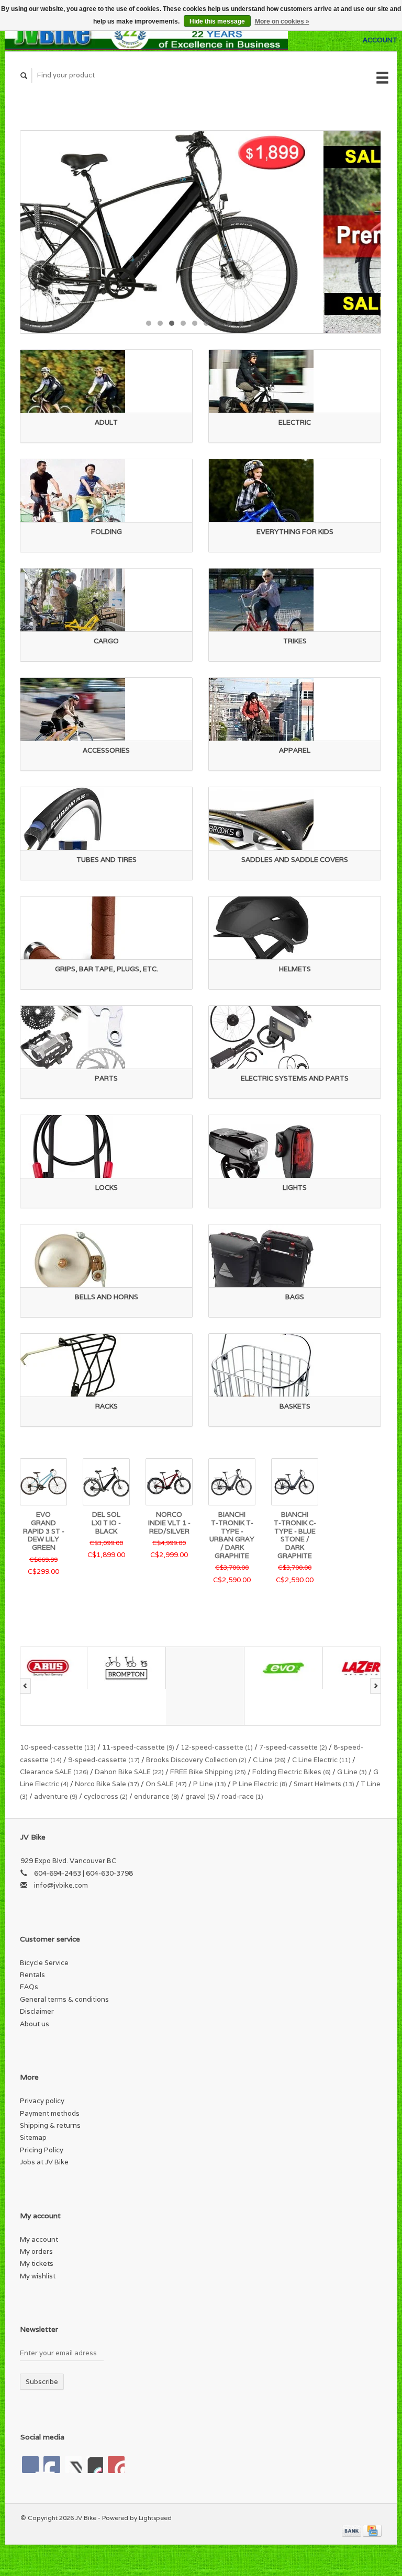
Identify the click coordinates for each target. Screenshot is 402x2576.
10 (252, 323)
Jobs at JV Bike (44, 2162)
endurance (157, 1796)
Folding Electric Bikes (292, 1772)
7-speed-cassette (293, 1747)
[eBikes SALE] (200, 232)
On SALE (166, 1784)
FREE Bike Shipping (208, 1772)
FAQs (29, 1987)
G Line (352, 1772)
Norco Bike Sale (107, 1784)
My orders (36, 2251)
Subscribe (42, 2382)
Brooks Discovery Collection (196, 1760)
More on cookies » (282, 21)
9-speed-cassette (104, 1760)
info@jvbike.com (61, 1885)
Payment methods (50, 2113)
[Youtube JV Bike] (95, 2465)
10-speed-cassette (58, 1747)
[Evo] (217, 1668)
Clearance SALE (54, 1772)
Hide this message (217, 21)
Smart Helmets (324, 1784)
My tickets (37, 2263)
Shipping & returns (50, 2125)
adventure (56, 1796)
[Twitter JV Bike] (52, 2465)
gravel (200, 1796)
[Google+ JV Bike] (73, 2465)
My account (39, 2239)
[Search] (24, 76)
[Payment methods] (352, 2530)
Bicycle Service (44, 1963)
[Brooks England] (138, 1686)
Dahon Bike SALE (129, 1772)
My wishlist (38, 2276)
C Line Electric (321, 1760)
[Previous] (25, 1686)
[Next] (376, 1686)
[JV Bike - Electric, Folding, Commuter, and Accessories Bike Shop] (146, 34)
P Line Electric (260, 1784)
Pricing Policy (42, 2150)
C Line (269, 1760)
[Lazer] (295, 1668)
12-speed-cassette (217, 1747)
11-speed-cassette (138, 1747)
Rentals (32, 1975)
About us (35, 2024)
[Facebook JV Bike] (30, 2465)
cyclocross (106, 1796)
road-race (242, 1796)
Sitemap (33, 2137)
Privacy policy (42, 2101)
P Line (210, 1784)
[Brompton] (60, 1668)
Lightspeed (155, 2518)
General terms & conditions (64, 1999)
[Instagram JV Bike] (116, 2465)
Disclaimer (37, 2011)
